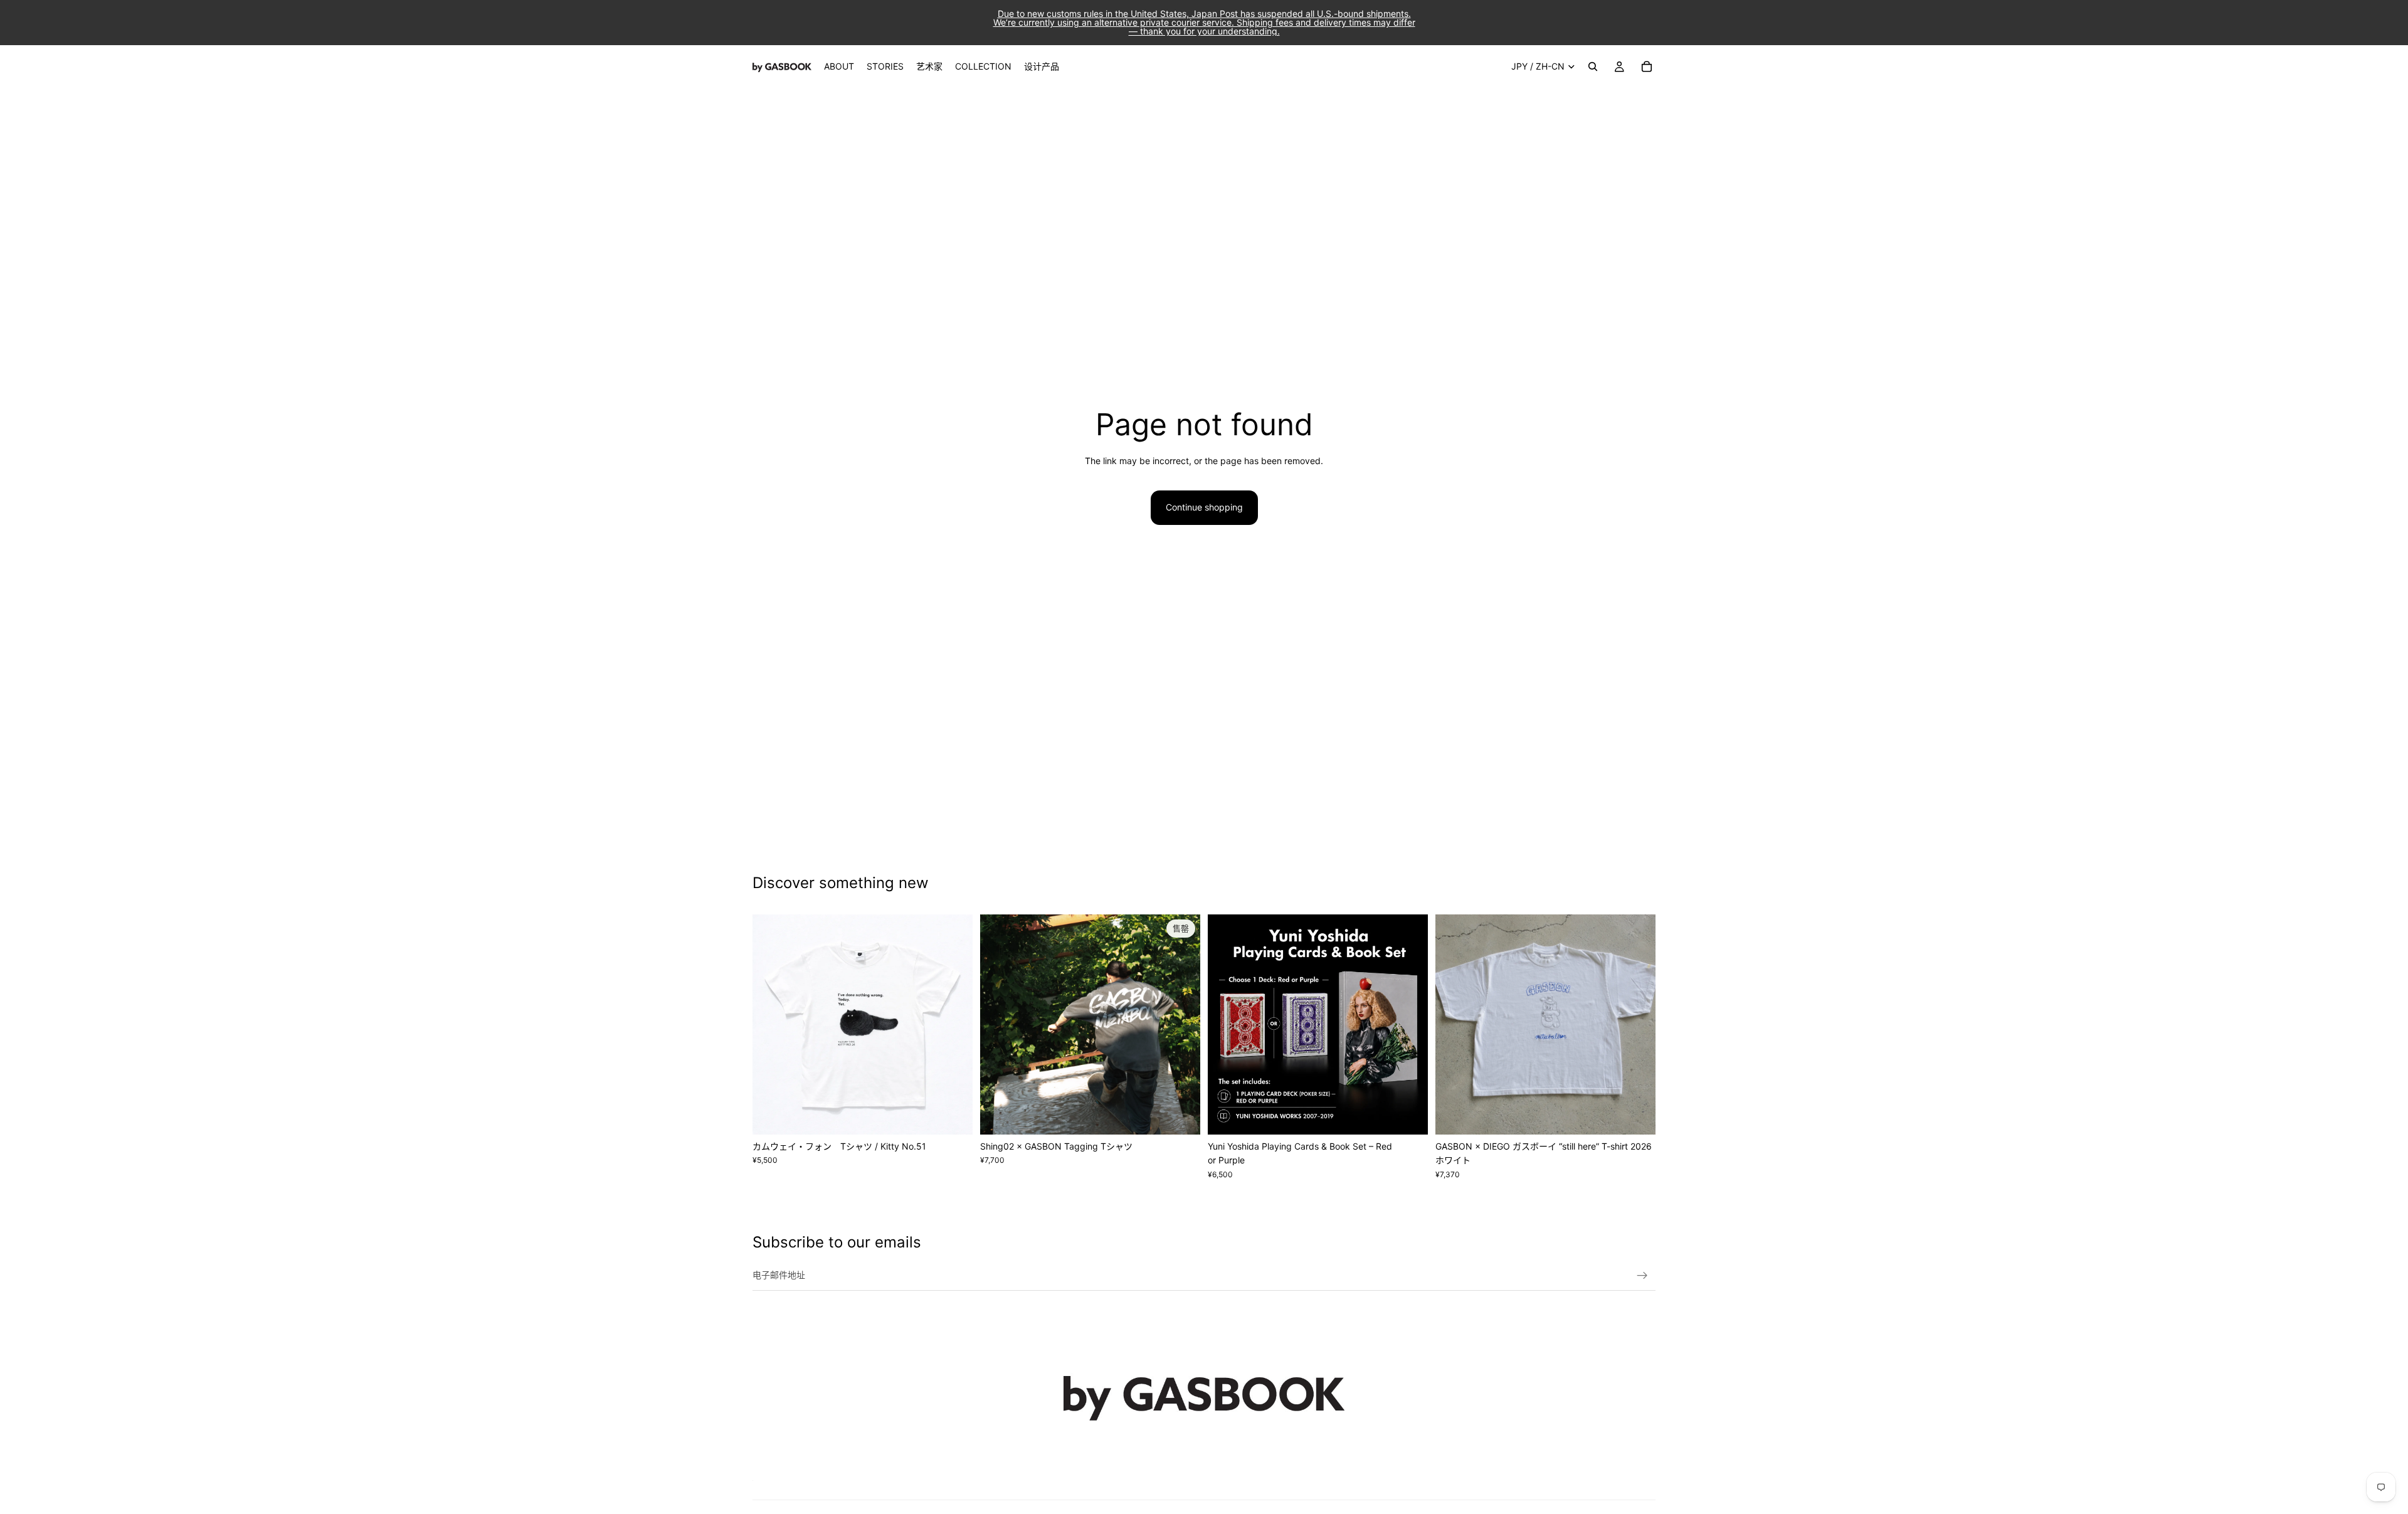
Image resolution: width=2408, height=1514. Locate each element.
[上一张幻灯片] (771, 1024)
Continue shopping (1204, 507)
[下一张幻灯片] (954, 1024)
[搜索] (1593, 66)
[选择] (953, 1115)
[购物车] (1647, 66)
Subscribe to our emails (837, 1242)
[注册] (1642, 1276)
